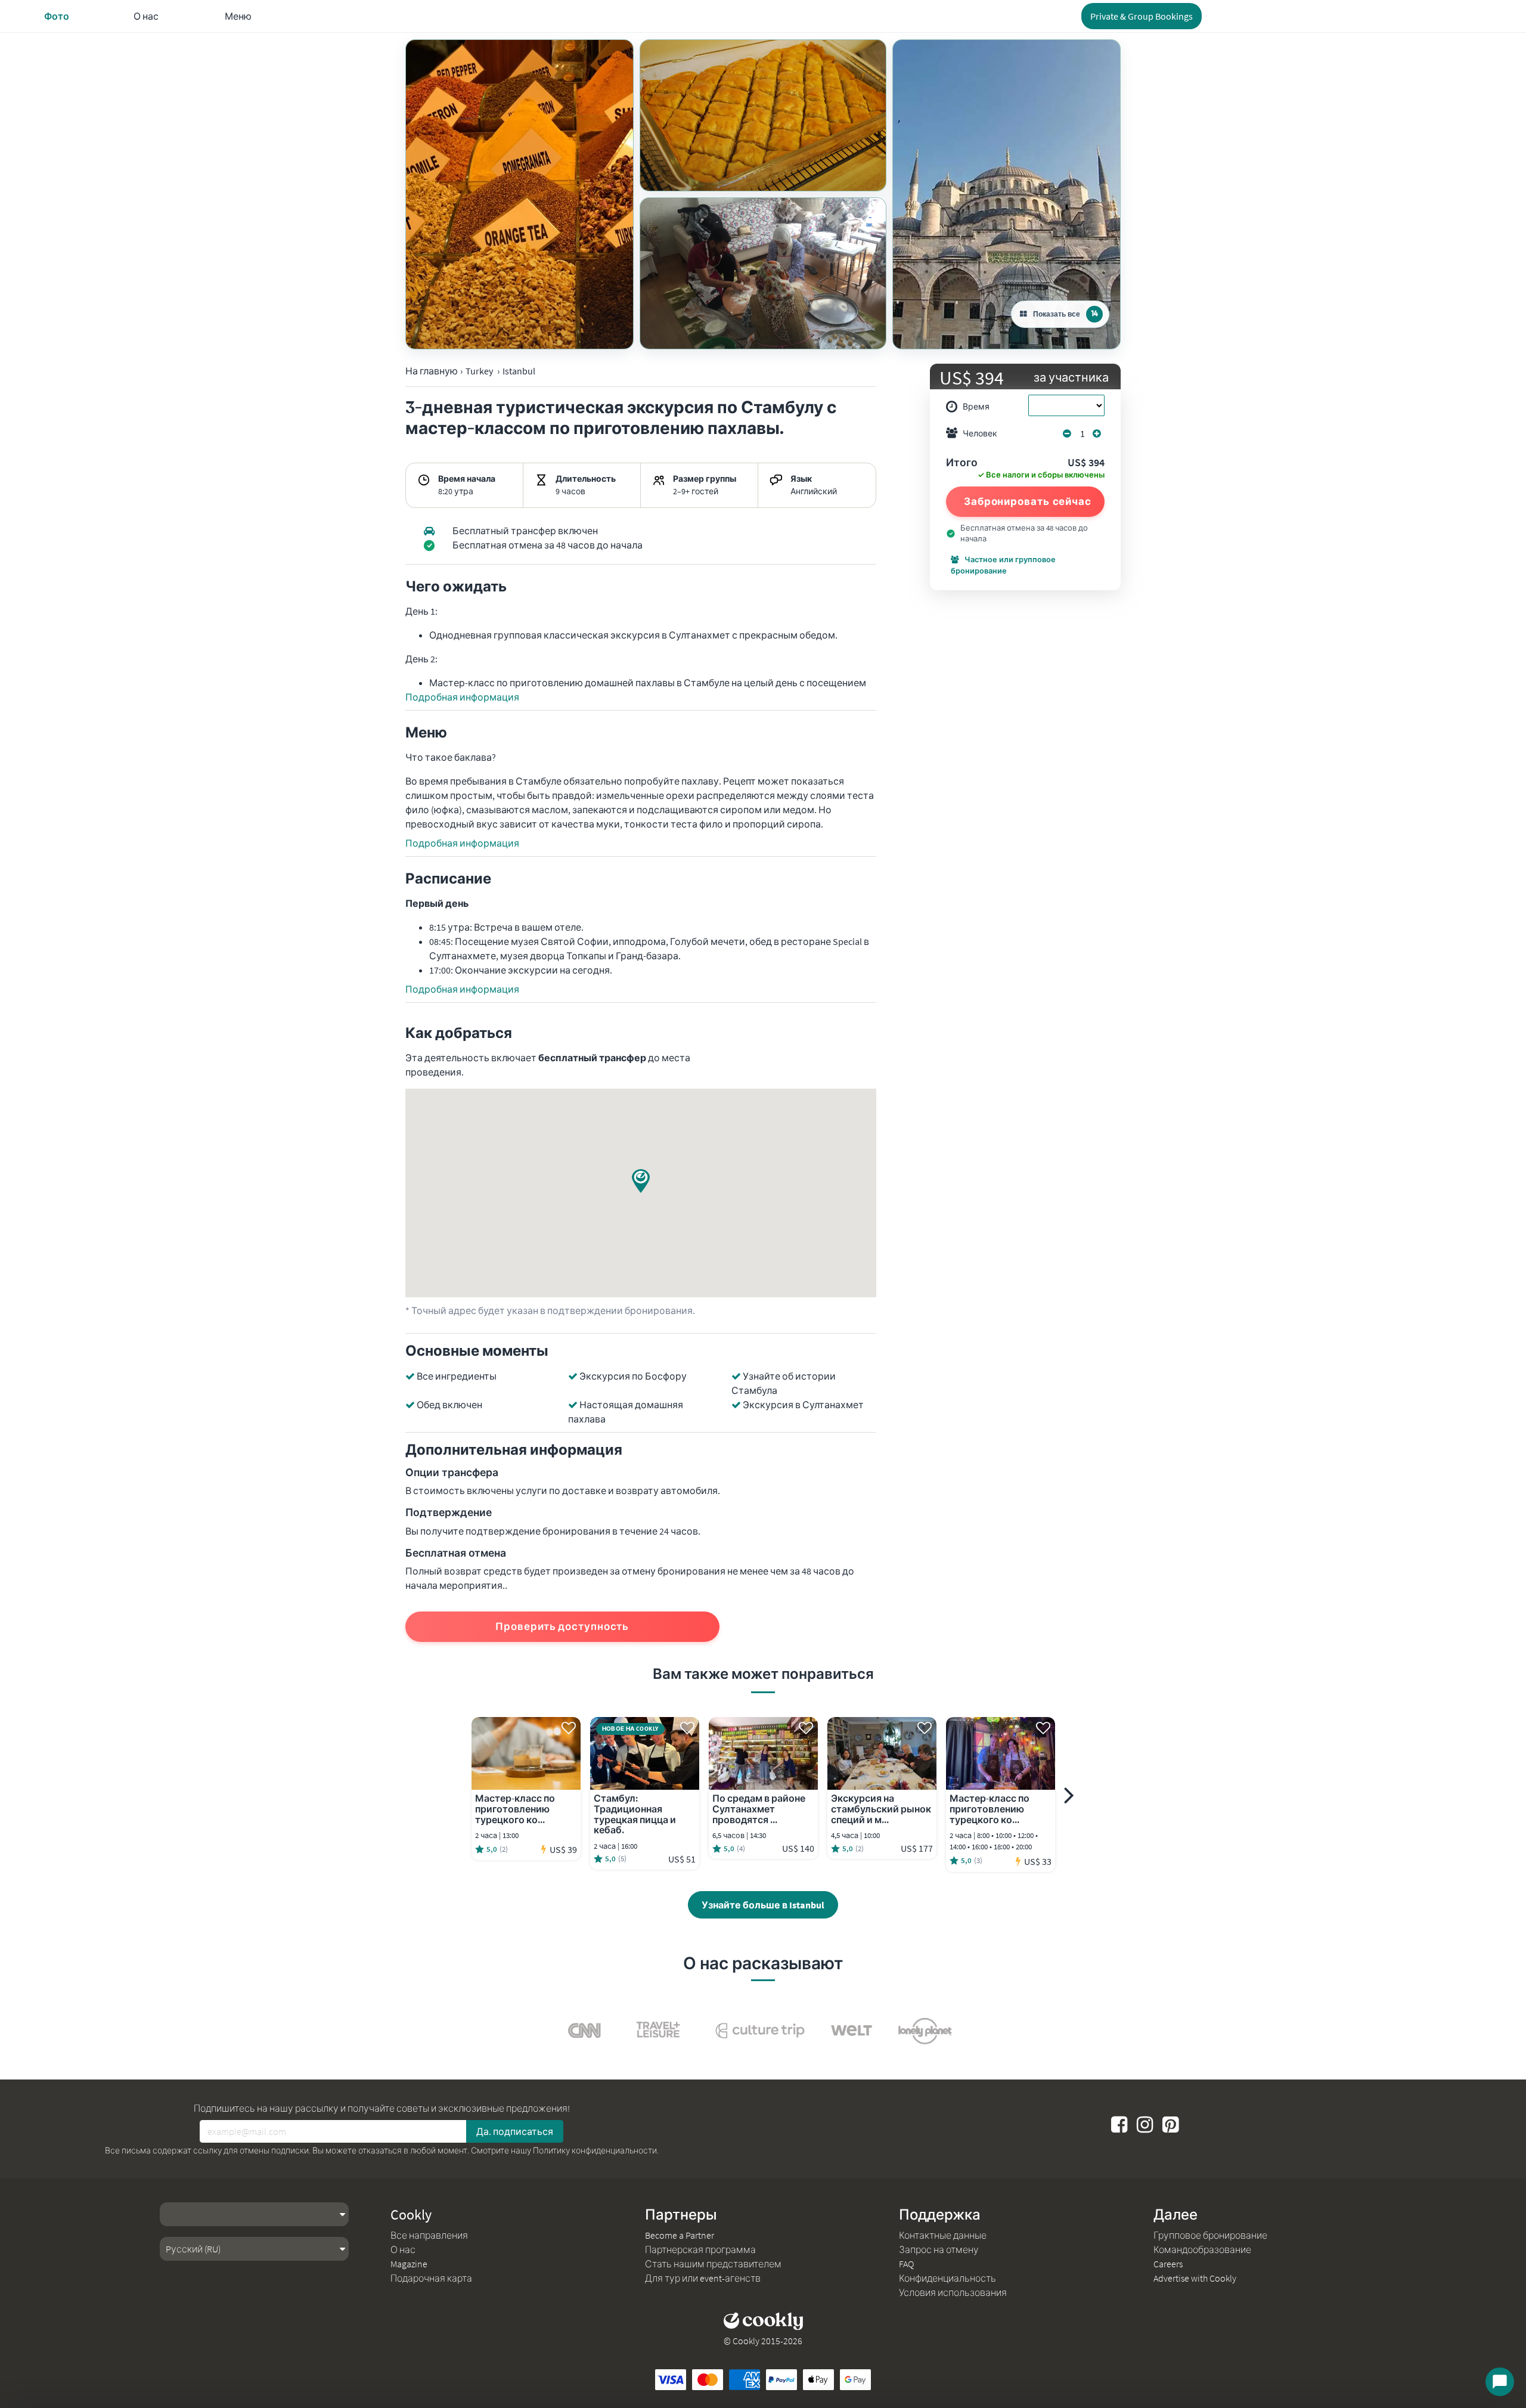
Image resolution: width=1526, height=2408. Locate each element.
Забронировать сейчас (1028, 501)
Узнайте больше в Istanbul (763, 1905)
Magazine (409, 2264)
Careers (1168, 2264)
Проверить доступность (562, 1626)
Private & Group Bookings (1142, 16)
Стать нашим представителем (713, 2264)
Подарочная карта (431, 2278)
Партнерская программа (700, 2249)
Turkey (479, 371)
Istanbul (519, 371)
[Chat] (1500, 2382)
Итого (962, 463)
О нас (403, 2249)
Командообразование (1202, 2249)
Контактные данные (943, 2235)
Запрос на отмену (939, 2249)
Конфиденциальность (947, 2278)
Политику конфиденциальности (595, 2150)
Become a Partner (680, 2235)
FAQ (906, 2264)
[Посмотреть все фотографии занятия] (519, 194)
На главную (432, 371)
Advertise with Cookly (1195, 2278)
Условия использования (953, 2292)
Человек (980, 433)
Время (976, 407)
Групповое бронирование (1210, 2235)
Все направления (429, 2235)
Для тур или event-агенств (703, 2278)
